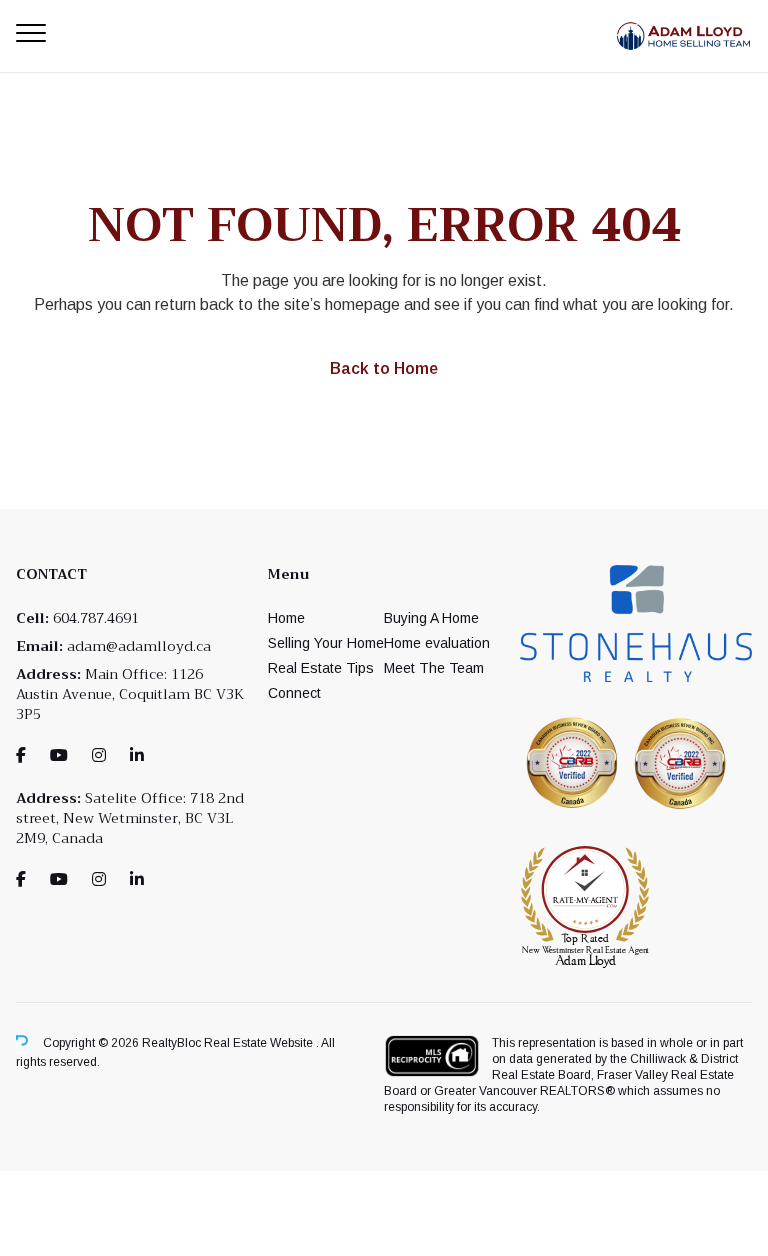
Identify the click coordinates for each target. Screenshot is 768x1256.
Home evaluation (437, 643)
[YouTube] (59, 755)
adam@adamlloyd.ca (139, 646)
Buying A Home (431, 618)
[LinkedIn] (137, 755)
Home (286, 618)
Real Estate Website (260, 1044)
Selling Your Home (326, 643)
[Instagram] (99, 755)
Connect (294, 693)
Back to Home (384, 368)
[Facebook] (21, 755)
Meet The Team (434, 668)
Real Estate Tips (321, 668)
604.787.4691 (96, 618)
